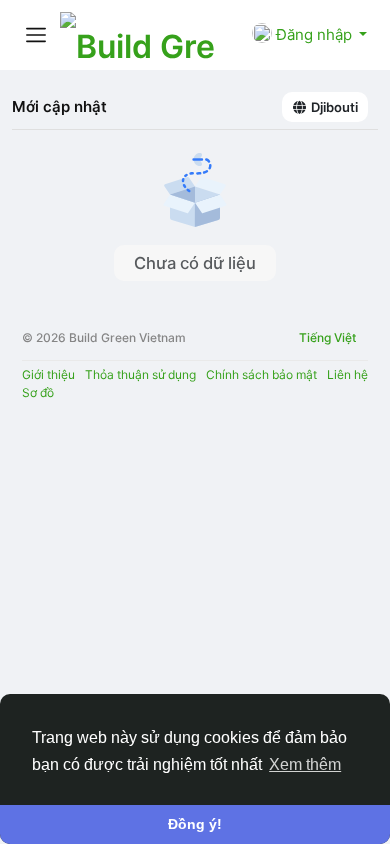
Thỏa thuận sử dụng (140, 374)
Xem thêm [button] (305, 764)
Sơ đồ (38, 392)
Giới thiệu (48, 374)
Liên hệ (347, 374)
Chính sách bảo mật (261, 374)
